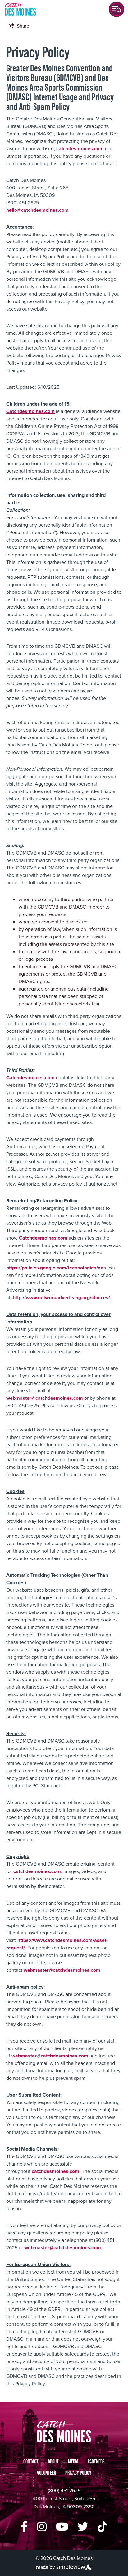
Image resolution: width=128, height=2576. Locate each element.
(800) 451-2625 (64, 2490)
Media (73, 2461)
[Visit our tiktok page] (102, 2527)
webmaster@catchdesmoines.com (45, 1398)
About (53, 2461)
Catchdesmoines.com (30, 1078)
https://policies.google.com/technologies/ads (56, 1268)
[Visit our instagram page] (42, 2527)
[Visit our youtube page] (62, 2527)
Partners (96, 2461)
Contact (31, 2461)
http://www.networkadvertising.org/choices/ (61, 1297)
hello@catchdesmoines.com (37, 210)
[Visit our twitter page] (83, 2527)
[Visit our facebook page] (24, 2527)
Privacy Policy (78, 2473)
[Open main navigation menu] (117, 9)
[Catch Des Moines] (21, 9)
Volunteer (46, 2473)
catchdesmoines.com (80, 149)
